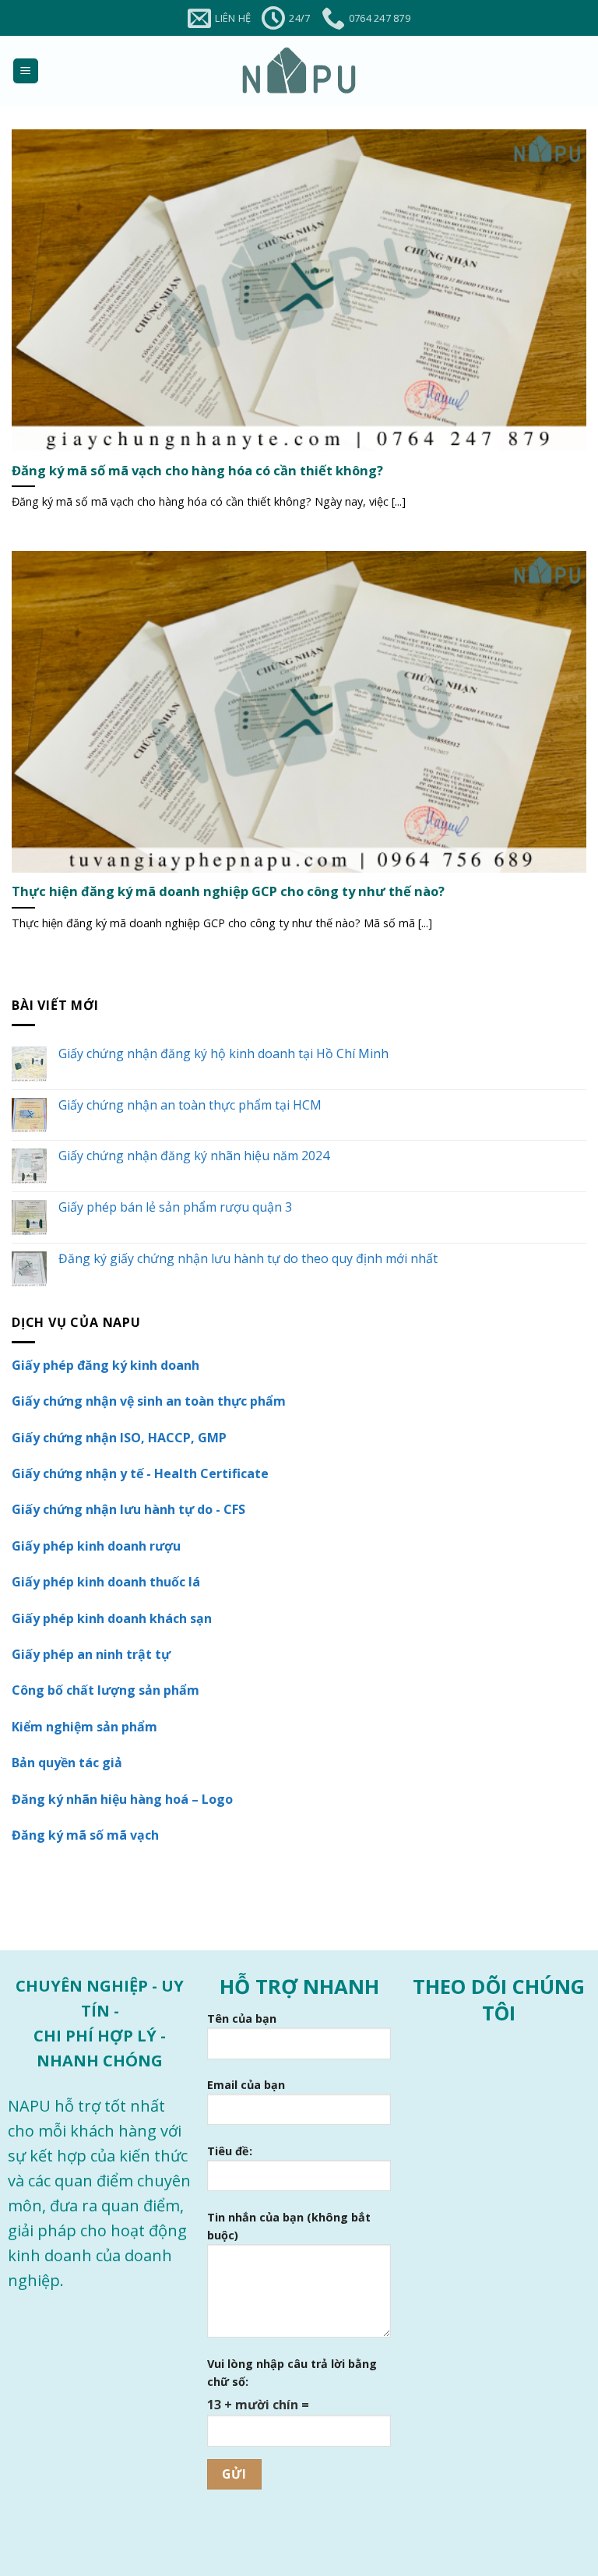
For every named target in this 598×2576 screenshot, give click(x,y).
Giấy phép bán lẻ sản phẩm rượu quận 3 (175, 1207)
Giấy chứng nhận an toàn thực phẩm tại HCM (190, 1105)
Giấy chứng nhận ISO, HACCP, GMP (119, 1438)
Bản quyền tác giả (67, 1763)
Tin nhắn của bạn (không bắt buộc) (289, 2226)
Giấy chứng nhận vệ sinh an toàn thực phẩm (149, 1401)
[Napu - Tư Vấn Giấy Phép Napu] (299, 71)
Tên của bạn (242, 2018)
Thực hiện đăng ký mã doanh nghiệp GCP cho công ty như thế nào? (228, 891)
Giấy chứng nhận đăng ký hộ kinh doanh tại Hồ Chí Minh (223, 1054)
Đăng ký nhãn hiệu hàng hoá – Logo (122, 1799)
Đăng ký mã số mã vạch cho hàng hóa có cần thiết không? (197, 471)
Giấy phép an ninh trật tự (91, 1654)
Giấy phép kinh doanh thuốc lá (106, 1582)
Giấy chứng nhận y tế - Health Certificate (140, 1473)
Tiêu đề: (230, 2151)
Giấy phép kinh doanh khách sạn (112, 1618)
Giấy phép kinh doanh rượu (96, 1546)
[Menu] (26, 71)
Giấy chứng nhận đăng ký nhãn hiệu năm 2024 (194, 1156)
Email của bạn (246, 2085)
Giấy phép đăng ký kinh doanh (106, 1365)
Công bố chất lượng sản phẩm (106, 1690)
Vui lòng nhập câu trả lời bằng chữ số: (292, 2373)
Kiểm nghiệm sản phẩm (84, 1727)
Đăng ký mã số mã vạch (85, 1835)
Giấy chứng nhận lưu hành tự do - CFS (128, 1509)
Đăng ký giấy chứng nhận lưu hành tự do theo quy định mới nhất (248, 1259)
